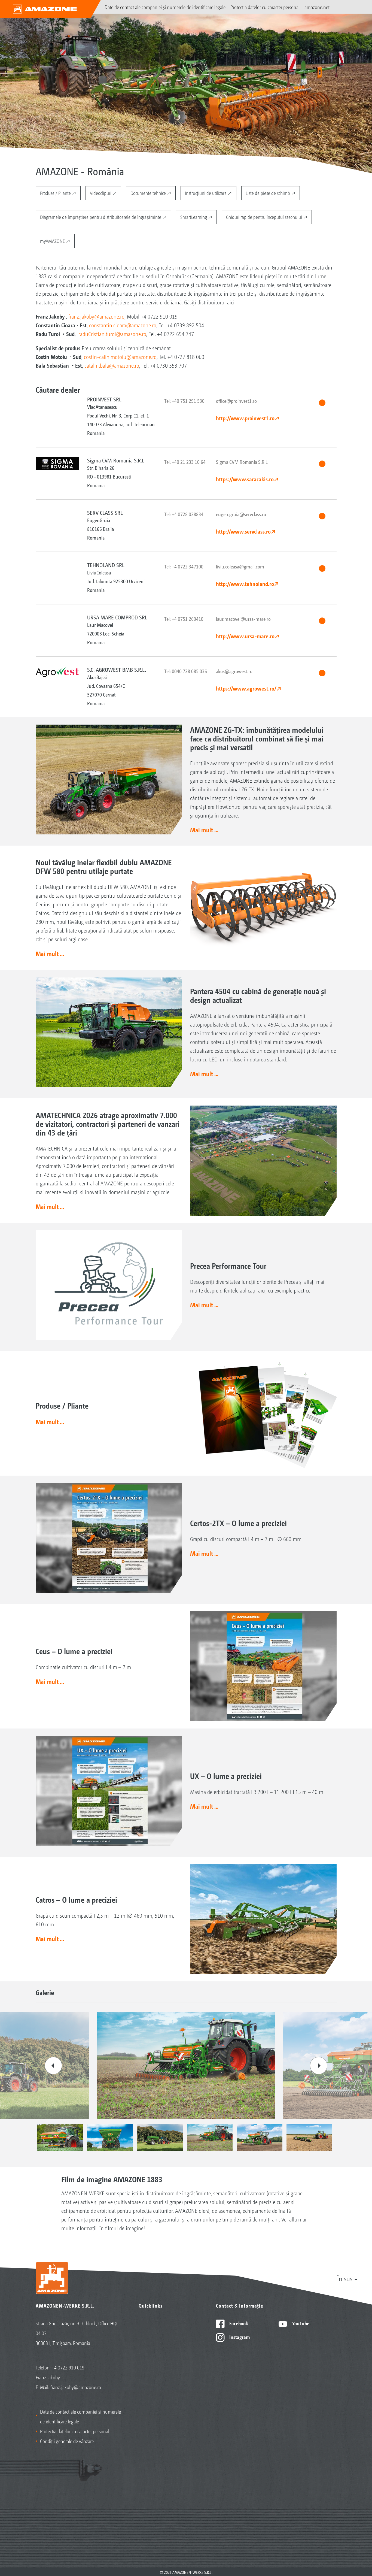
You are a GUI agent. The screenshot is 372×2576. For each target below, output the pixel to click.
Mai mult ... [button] (204, 830)
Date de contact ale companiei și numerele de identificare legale (165, 7)
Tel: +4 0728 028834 (184, 514)
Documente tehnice (149, 193)
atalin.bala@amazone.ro (113, 365)
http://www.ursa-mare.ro (245, 636)
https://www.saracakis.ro (245, 479)
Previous (53, 2066)
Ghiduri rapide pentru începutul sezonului (265, 217)
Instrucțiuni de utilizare (206, 193)
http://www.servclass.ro (243, 531)
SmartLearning (194, 217)
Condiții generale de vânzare (67, 2441)
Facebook (238, 2323)
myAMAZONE (53, 241)
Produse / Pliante (56, 193)
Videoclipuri (101, 193)
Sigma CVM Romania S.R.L (242, 462)
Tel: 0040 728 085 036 (186, 671)
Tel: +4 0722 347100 (184, 566)
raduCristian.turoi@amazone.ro (112, 334)
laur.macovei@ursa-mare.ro (243, 619)
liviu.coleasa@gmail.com (240, 566)
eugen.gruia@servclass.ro (241, 514)
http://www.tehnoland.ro (245, 584)
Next (319, 2066)
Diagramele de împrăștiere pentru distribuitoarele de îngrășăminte (101, 217)
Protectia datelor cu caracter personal (265, 7)
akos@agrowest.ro (234, 671)
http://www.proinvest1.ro (245, 418)
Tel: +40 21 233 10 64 (185, 462)
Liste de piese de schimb (268, 193)
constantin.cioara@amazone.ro (123, 325)
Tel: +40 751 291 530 (184, 401)
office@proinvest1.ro (236, 401)
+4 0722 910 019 (68, 2367)
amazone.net (317, 7)
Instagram (239, 2337)
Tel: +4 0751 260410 (184, 619)
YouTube (300, 2323)
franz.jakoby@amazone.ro (96, 316)
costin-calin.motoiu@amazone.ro (120, 357)
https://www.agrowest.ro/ (246, 688)
